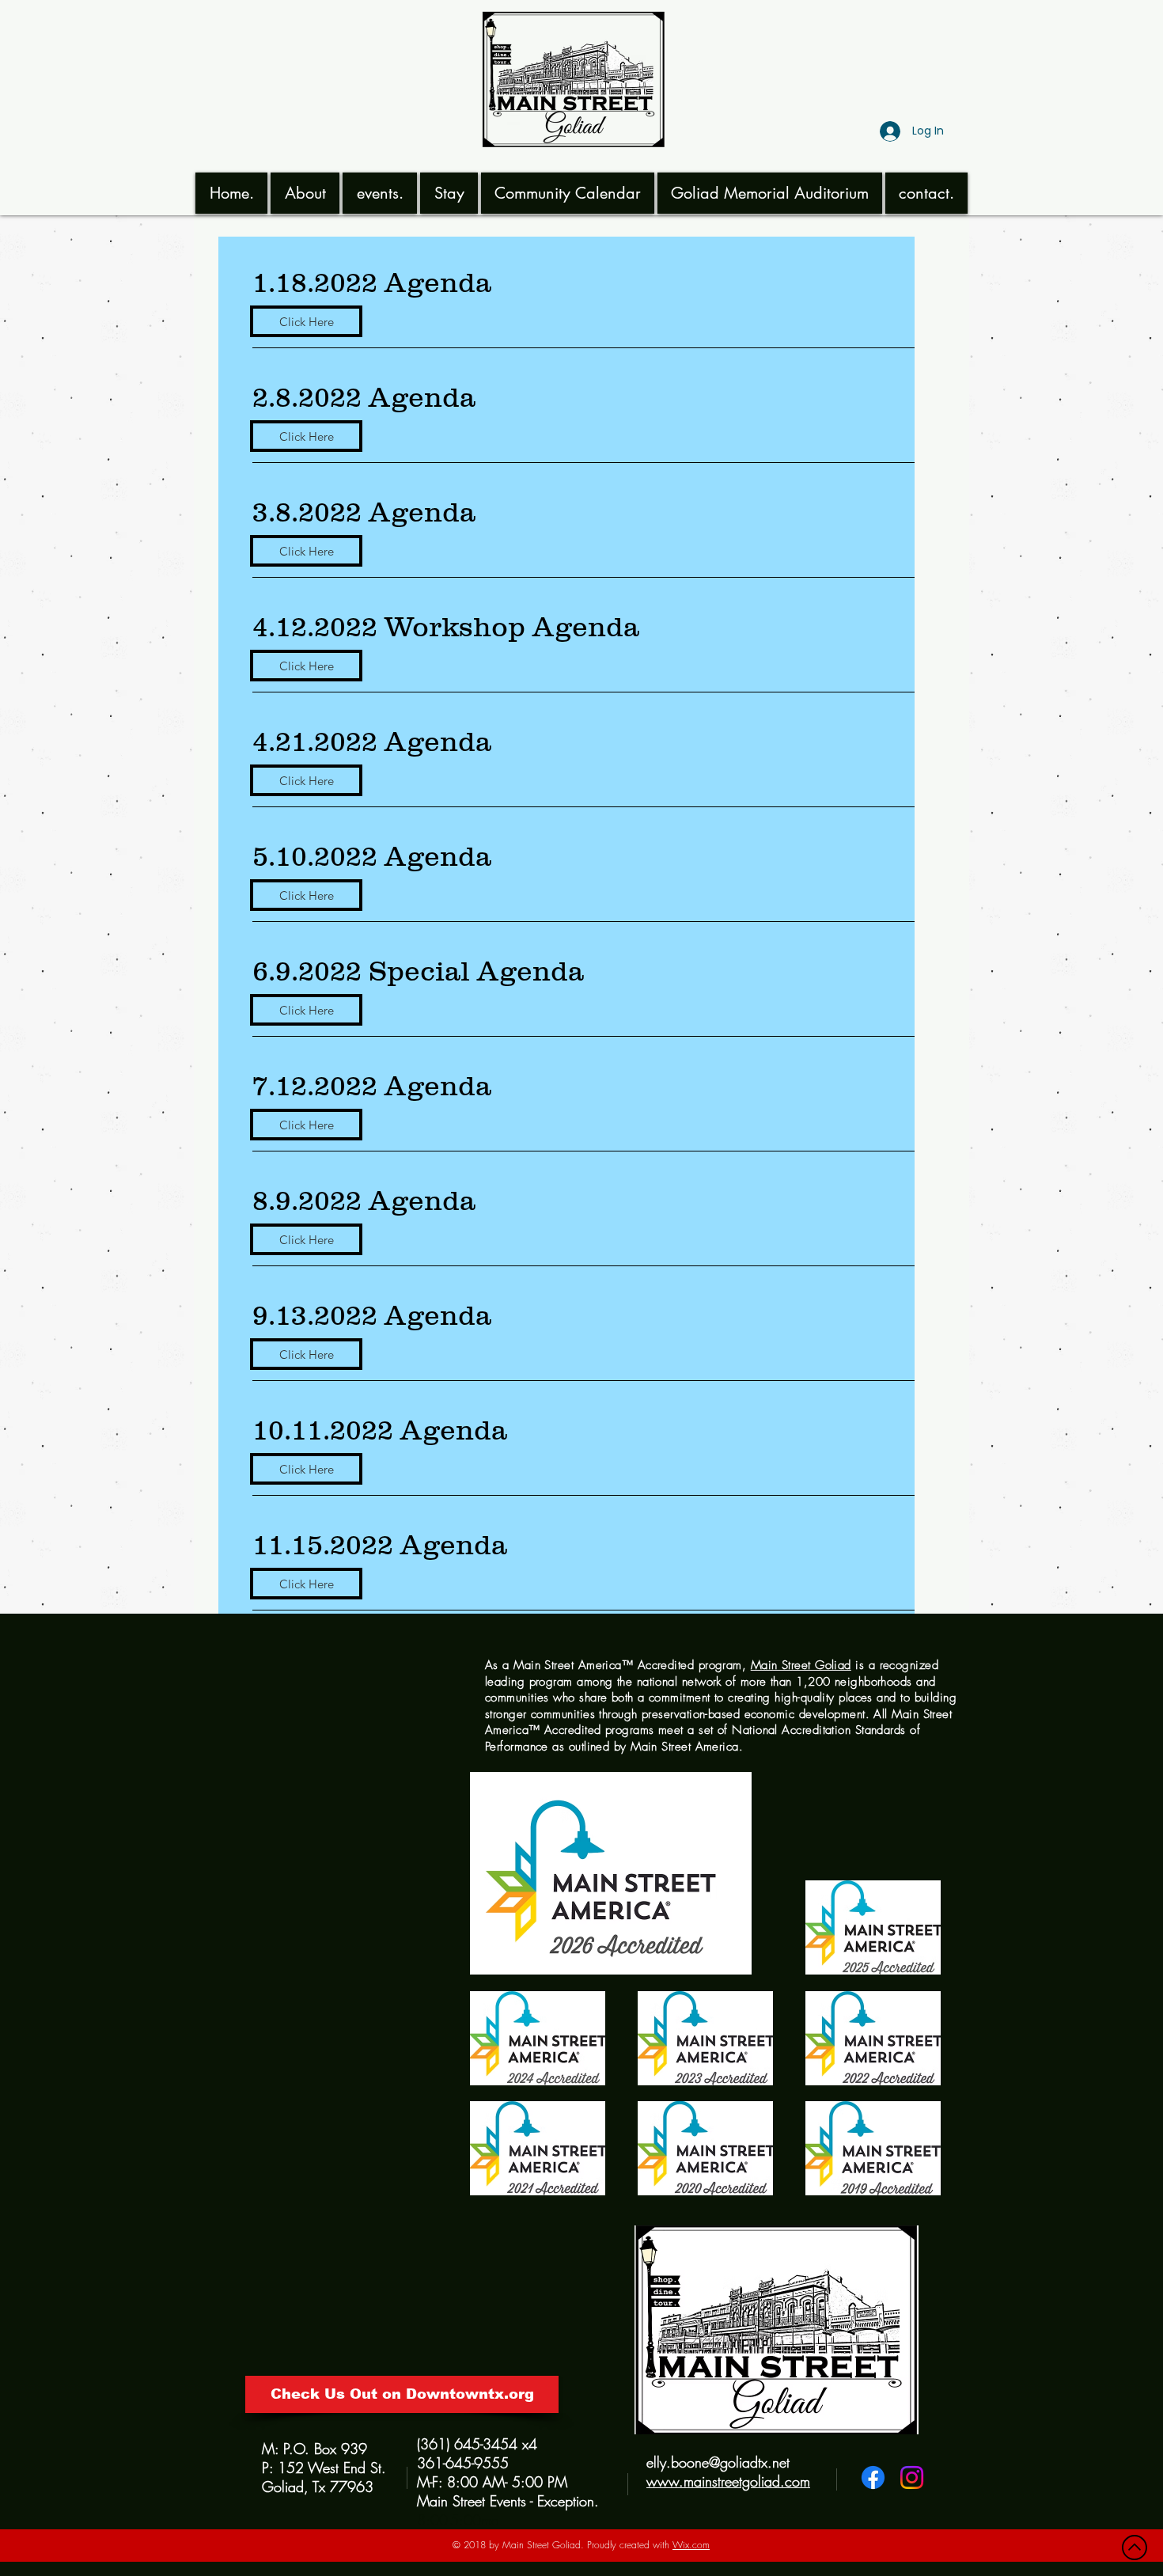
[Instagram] (912, 2477)
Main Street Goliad (801, 1665)
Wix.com (691, 2545)
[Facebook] (873, 2477)
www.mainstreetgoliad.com (728, 2481)
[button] (305, 193)
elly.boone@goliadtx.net (718, 2462)
